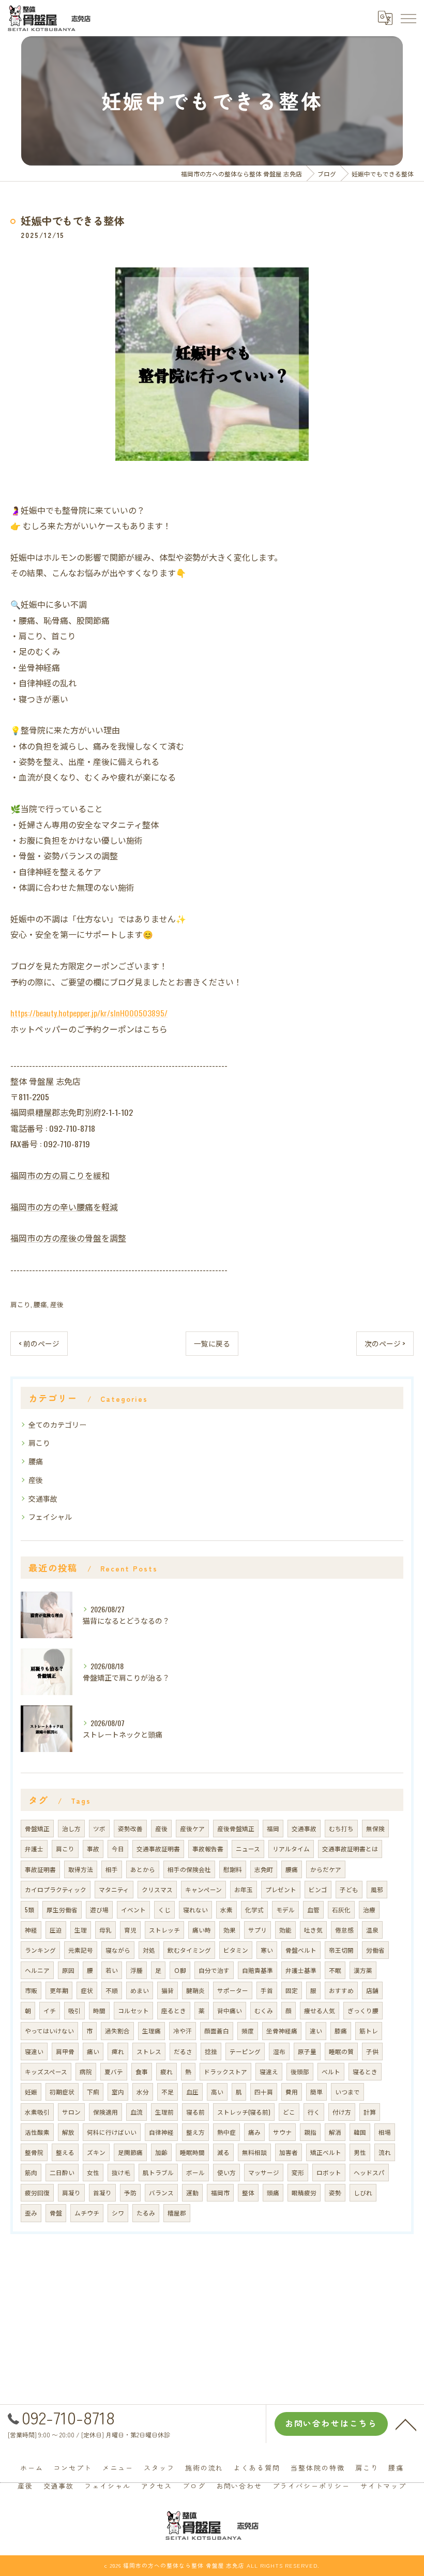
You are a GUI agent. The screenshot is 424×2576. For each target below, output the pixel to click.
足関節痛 (130, 2152)
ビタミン (236, 1950)
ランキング (40, 1950)
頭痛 (273, 2192)
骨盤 (56, 2213)
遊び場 (99, 1909)
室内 (118, 2092)
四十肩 (264, 2092)
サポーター (233, 1990)
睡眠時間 (192, 2152)
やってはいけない (49, 2031)
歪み (31, 2213)
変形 (298, 2172)
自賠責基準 (258, 1970)
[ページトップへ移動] (406, 2424)
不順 (112, 1990)
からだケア (326, 1869)
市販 (31, 1990)
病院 (86, 2071)
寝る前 (195, 2112)
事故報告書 (208, 1848)
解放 (68, 2132)
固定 (292, 1990)
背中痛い (230, 2010)
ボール (195, 2172)
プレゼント (281, 1889)
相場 (385, 2132)
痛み (254, 2132)
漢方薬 (363, 1970)
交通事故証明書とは (350, 1848)
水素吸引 (37, 2112)
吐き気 (313, 1930)
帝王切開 (341, 1950)
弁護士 (34, 1848)
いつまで (347, 2092)
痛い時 (202, 1930)
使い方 (226, 2172)
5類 (29, 1909)
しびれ (363, 2192)
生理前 (164, 2112)
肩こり (20, 1304)
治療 (369, 1909)
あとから (143, 1869)
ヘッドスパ (369, 2172)
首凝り (102, 2192)
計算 (370, 2112)
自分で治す (214, 1970)
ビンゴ (318, 1889)
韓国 (360, 2132)
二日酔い (62, 2172)
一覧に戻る (212, 1343)
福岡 (273, 1828)
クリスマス (157, 1889)
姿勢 (335, 2192)
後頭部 (300, 2071)
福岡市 (220, 2192)
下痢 (93, 2092)
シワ (118, 2213)
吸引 (74, 2010)
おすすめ (341, 1990)
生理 (81, 1930)
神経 (31, 1930)
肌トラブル (158, 2172)
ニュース (248, 1848)
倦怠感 (344, 1930)
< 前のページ (39, 1343)
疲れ (166, 2071)
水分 (143, 2092)
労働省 (375, 1950)
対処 (149, 1950)
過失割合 (117, 2031)
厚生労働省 (62, 1909)
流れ (385, 2152)
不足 (168, 2092)
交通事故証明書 (158, 1848)
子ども (349, 1889)
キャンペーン (203, 1889)
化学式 (254, 1909)
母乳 (105, 1930)
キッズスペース (46, 2071)
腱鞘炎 (195, 1990)
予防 (130, 2192)
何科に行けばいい (112, 2132)
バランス (161, 2192)
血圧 (192, 2092)
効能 (285, 1930)
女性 (93, 2172)
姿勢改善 (130, 1828)
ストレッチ (164, 1930)
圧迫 (56, 1930)
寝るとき (365, 2071)
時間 (99, 2010)
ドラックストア (225, 2071)
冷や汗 (183, 2031)
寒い (267, 1950)
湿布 (279, 2051)
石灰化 (341, 1909)
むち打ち (341, 1828)
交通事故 (43, 1498)
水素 (226, 1909)
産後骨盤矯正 (236, 1828)
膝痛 (341, 2031)
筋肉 (31, 2172)
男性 (360, 2152)
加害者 (289, 2152)
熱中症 (226, 2132)
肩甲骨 (65, 2051)
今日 (118, 1848)
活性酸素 (37, 2132)
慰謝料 (233, 1869)
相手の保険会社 (189, 1869)
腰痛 (40, 1304)
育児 (130, 1930)
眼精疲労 (304, 2192)
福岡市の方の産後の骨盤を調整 (68, 1238)
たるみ (146, 2213)
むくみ (264, 2010)
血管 (313, 1909)
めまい (140, 1990)
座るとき (174, 2010)
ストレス (149, 2051)
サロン (71, 2112)
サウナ (282, 2132)
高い (217, 2092)
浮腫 (137, 1970)
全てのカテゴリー (57, 1424)
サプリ (258, 1930)
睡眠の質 (341, 2051)
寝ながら (118, 1950)
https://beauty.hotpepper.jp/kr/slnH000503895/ (89, 1013)
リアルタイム (291, 1848)
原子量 (307, 2051)
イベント (133, 1909)
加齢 (161, 2152)
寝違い (34, 2051)
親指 (310, 2132)
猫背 (168, 1990)
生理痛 (152, 2031)
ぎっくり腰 (363, 2010)
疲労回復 (37, 2192)
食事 (142, 2071)
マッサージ (264, 2172)
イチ (50, 2010)
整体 (248, 2192)
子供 (372, 2051)
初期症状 (62, 2092)
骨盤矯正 (37, 1828)
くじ (164, 1909)
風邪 (377, 1889)
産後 (57, 1304)
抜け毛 (121, 2172)
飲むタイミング (189, 1950)
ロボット (329, 2172)
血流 (137, 2112)
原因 (68, 1970)
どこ (289, 2112)
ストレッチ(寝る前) (244, 2112)
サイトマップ (384, 2486)
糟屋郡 (177, 2213)
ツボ (99, 1828)
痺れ (118, 2051)
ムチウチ (87, 2213)
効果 (230, 1930)
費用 (292, 2092)
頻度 (248, 2031)
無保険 (375, 1828)
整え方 (195, 2132)
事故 (93, 1848)
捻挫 (211, 2051)
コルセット (133, 2010)
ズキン (96, 2152)
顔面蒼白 (217, 2031)
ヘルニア (37, 1970)
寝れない (195, 1909)
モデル (285, 1909)
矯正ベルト (326, 2152)
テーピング (245, 2051)
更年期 (59, 1990)
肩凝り (71, 2192)
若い (112, 1970)
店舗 (372, 1990)
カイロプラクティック (56, 1889)
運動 (192, 2192)
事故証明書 (40, 1869)
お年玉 (244, 1889)
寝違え (269, 2071)
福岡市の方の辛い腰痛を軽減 (64, 1207)
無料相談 (254, 2152)
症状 (87, 1990)
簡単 (316, 2092)
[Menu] (408, 18)
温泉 (372, 1930)
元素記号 (81, 1950)
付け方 (342, 2112)
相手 (112, 1869)
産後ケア (192, 1828)
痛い (93, 2051)
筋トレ (369, 2031)
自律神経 (161, 2132)
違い (316, 2031)
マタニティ (114, 1889)
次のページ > (385, 1343)
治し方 (71, 1828)
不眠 (335, 1970)
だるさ (183, 2051)
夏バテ (114, 2071)
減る (223, 2152)
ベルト (331, 2071)
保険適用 (105, 2112)
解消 (335, 2132)
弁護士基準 (301, 1970)
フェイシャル (50, 1516)
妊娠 (31, 2092)
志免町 (264, 1869)
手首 (267, 1990)
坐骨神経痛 (282, 2031)
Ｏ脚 (180, 1970)
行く (314, 2112)
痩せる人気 (320, 2010)
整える (65, 2152)
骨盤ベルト (301, 1950)
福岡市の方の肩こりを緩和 (60, 1175)
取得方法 (81, 1869)
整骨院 (34, 2152)
